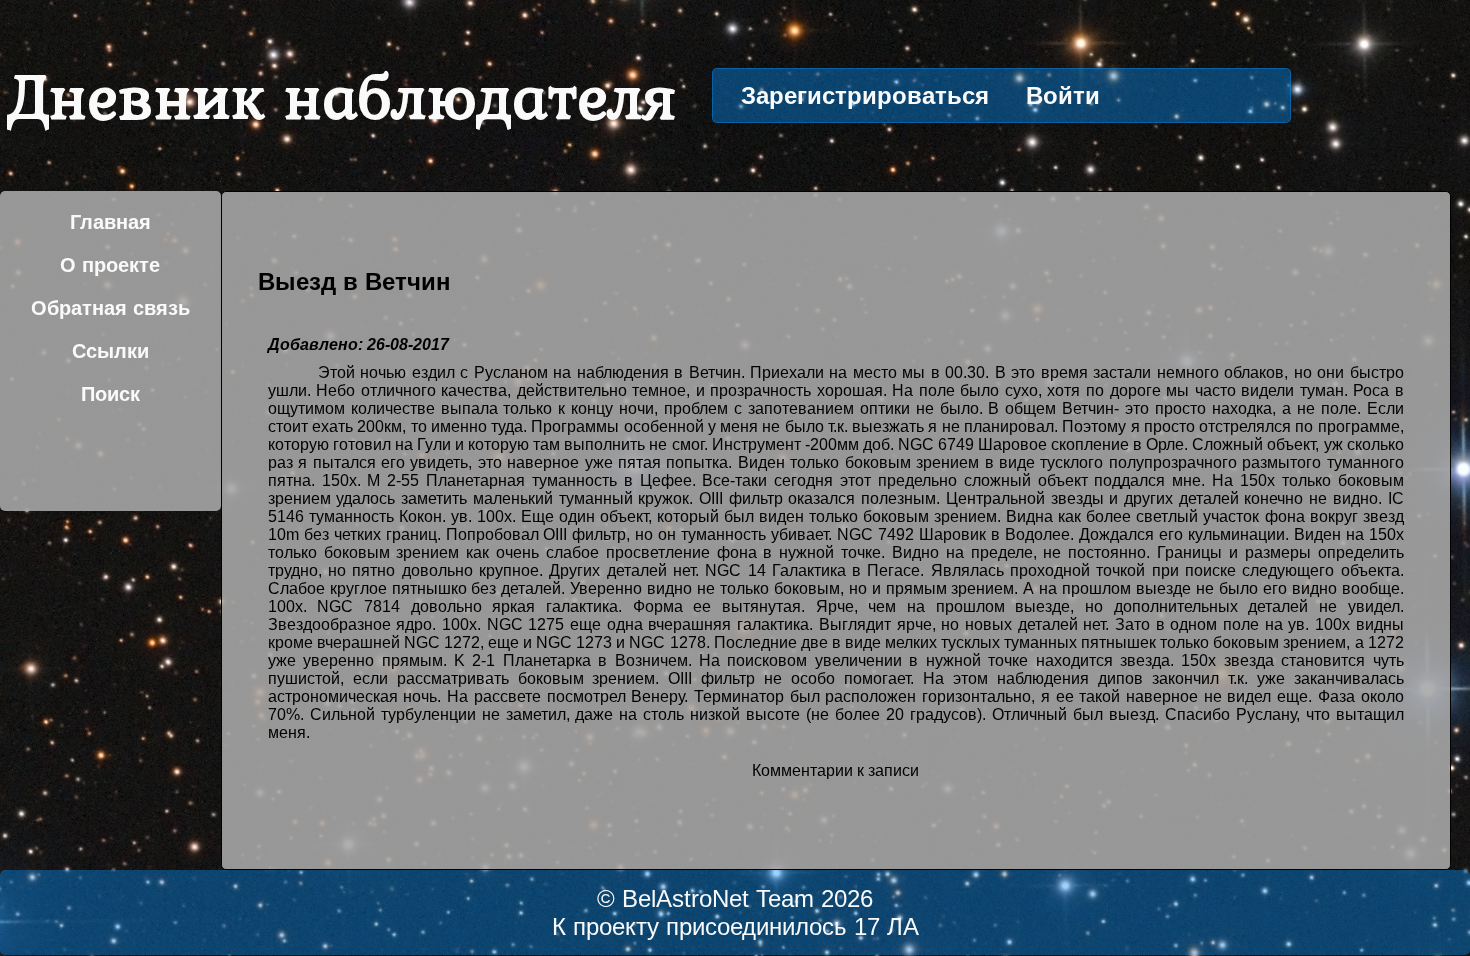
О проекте (110, 265)
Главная (110, 222)
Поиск (110, 394)
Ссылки (110, 351)
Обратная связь (110, 308)
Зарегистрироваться (865, 95)
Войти (1063, 95)
